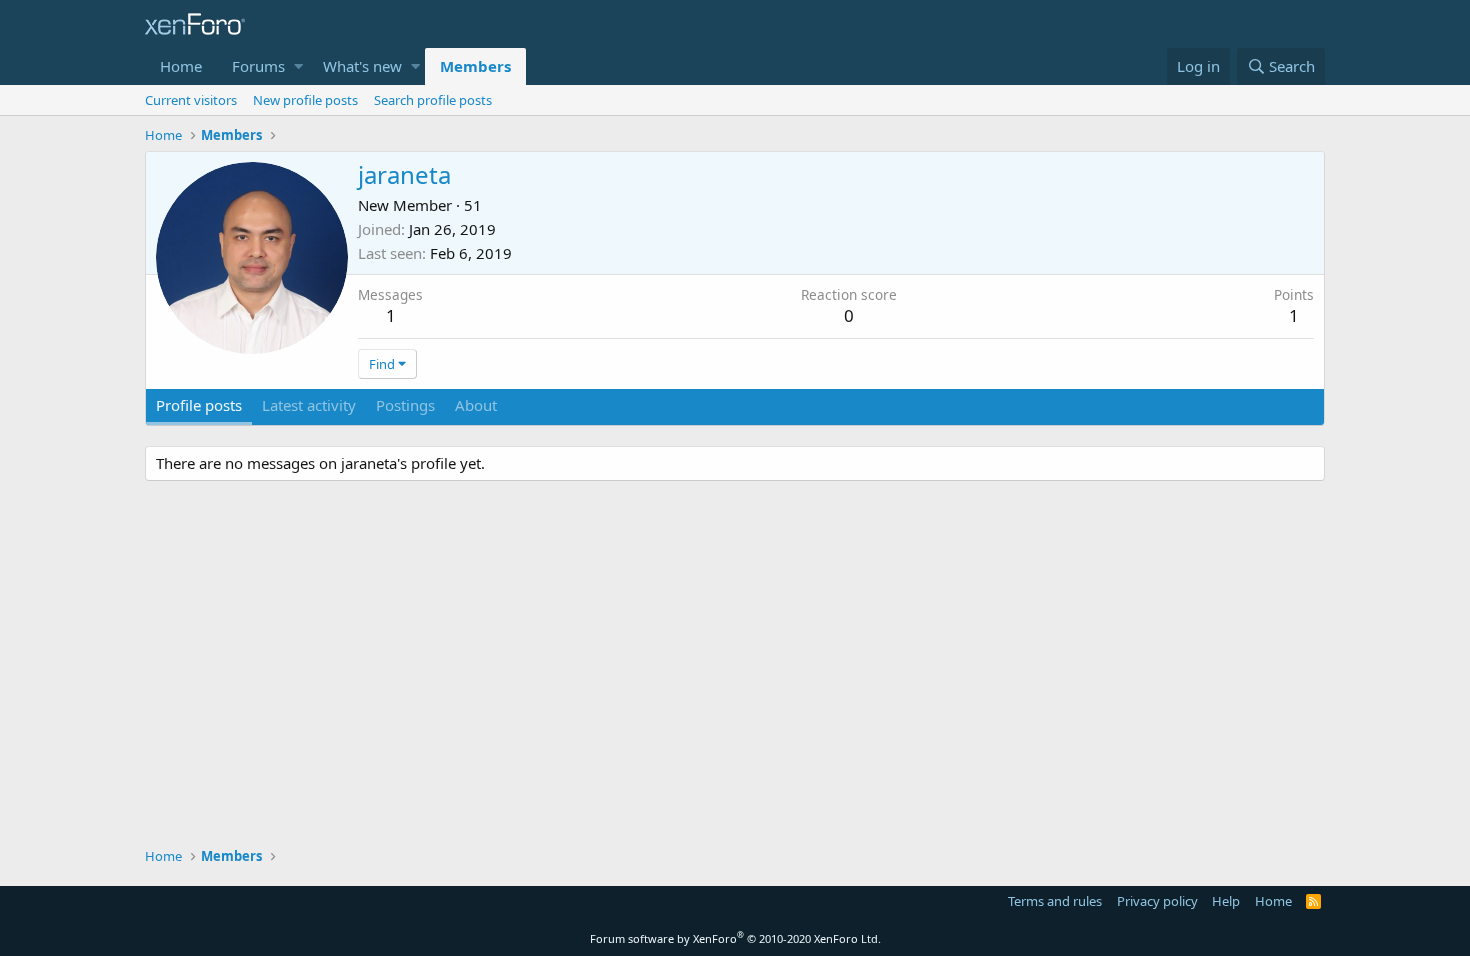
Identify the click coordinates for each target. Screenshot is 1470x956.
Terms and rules (1055, 901)
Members (475, 66)
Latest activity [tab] (309, 405)
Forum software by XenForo (735, 938)
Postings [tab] (405, 405)
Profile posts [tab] (199, 405)
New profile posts (305, 100)
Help (1226, 901)
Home (181, 66)
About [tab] (476, 405)
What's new (362, 66)
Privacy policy (1157, 901)
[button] (298, 66)
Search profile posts (433, 100)
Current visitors (191, 100)
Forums (258, 66)
